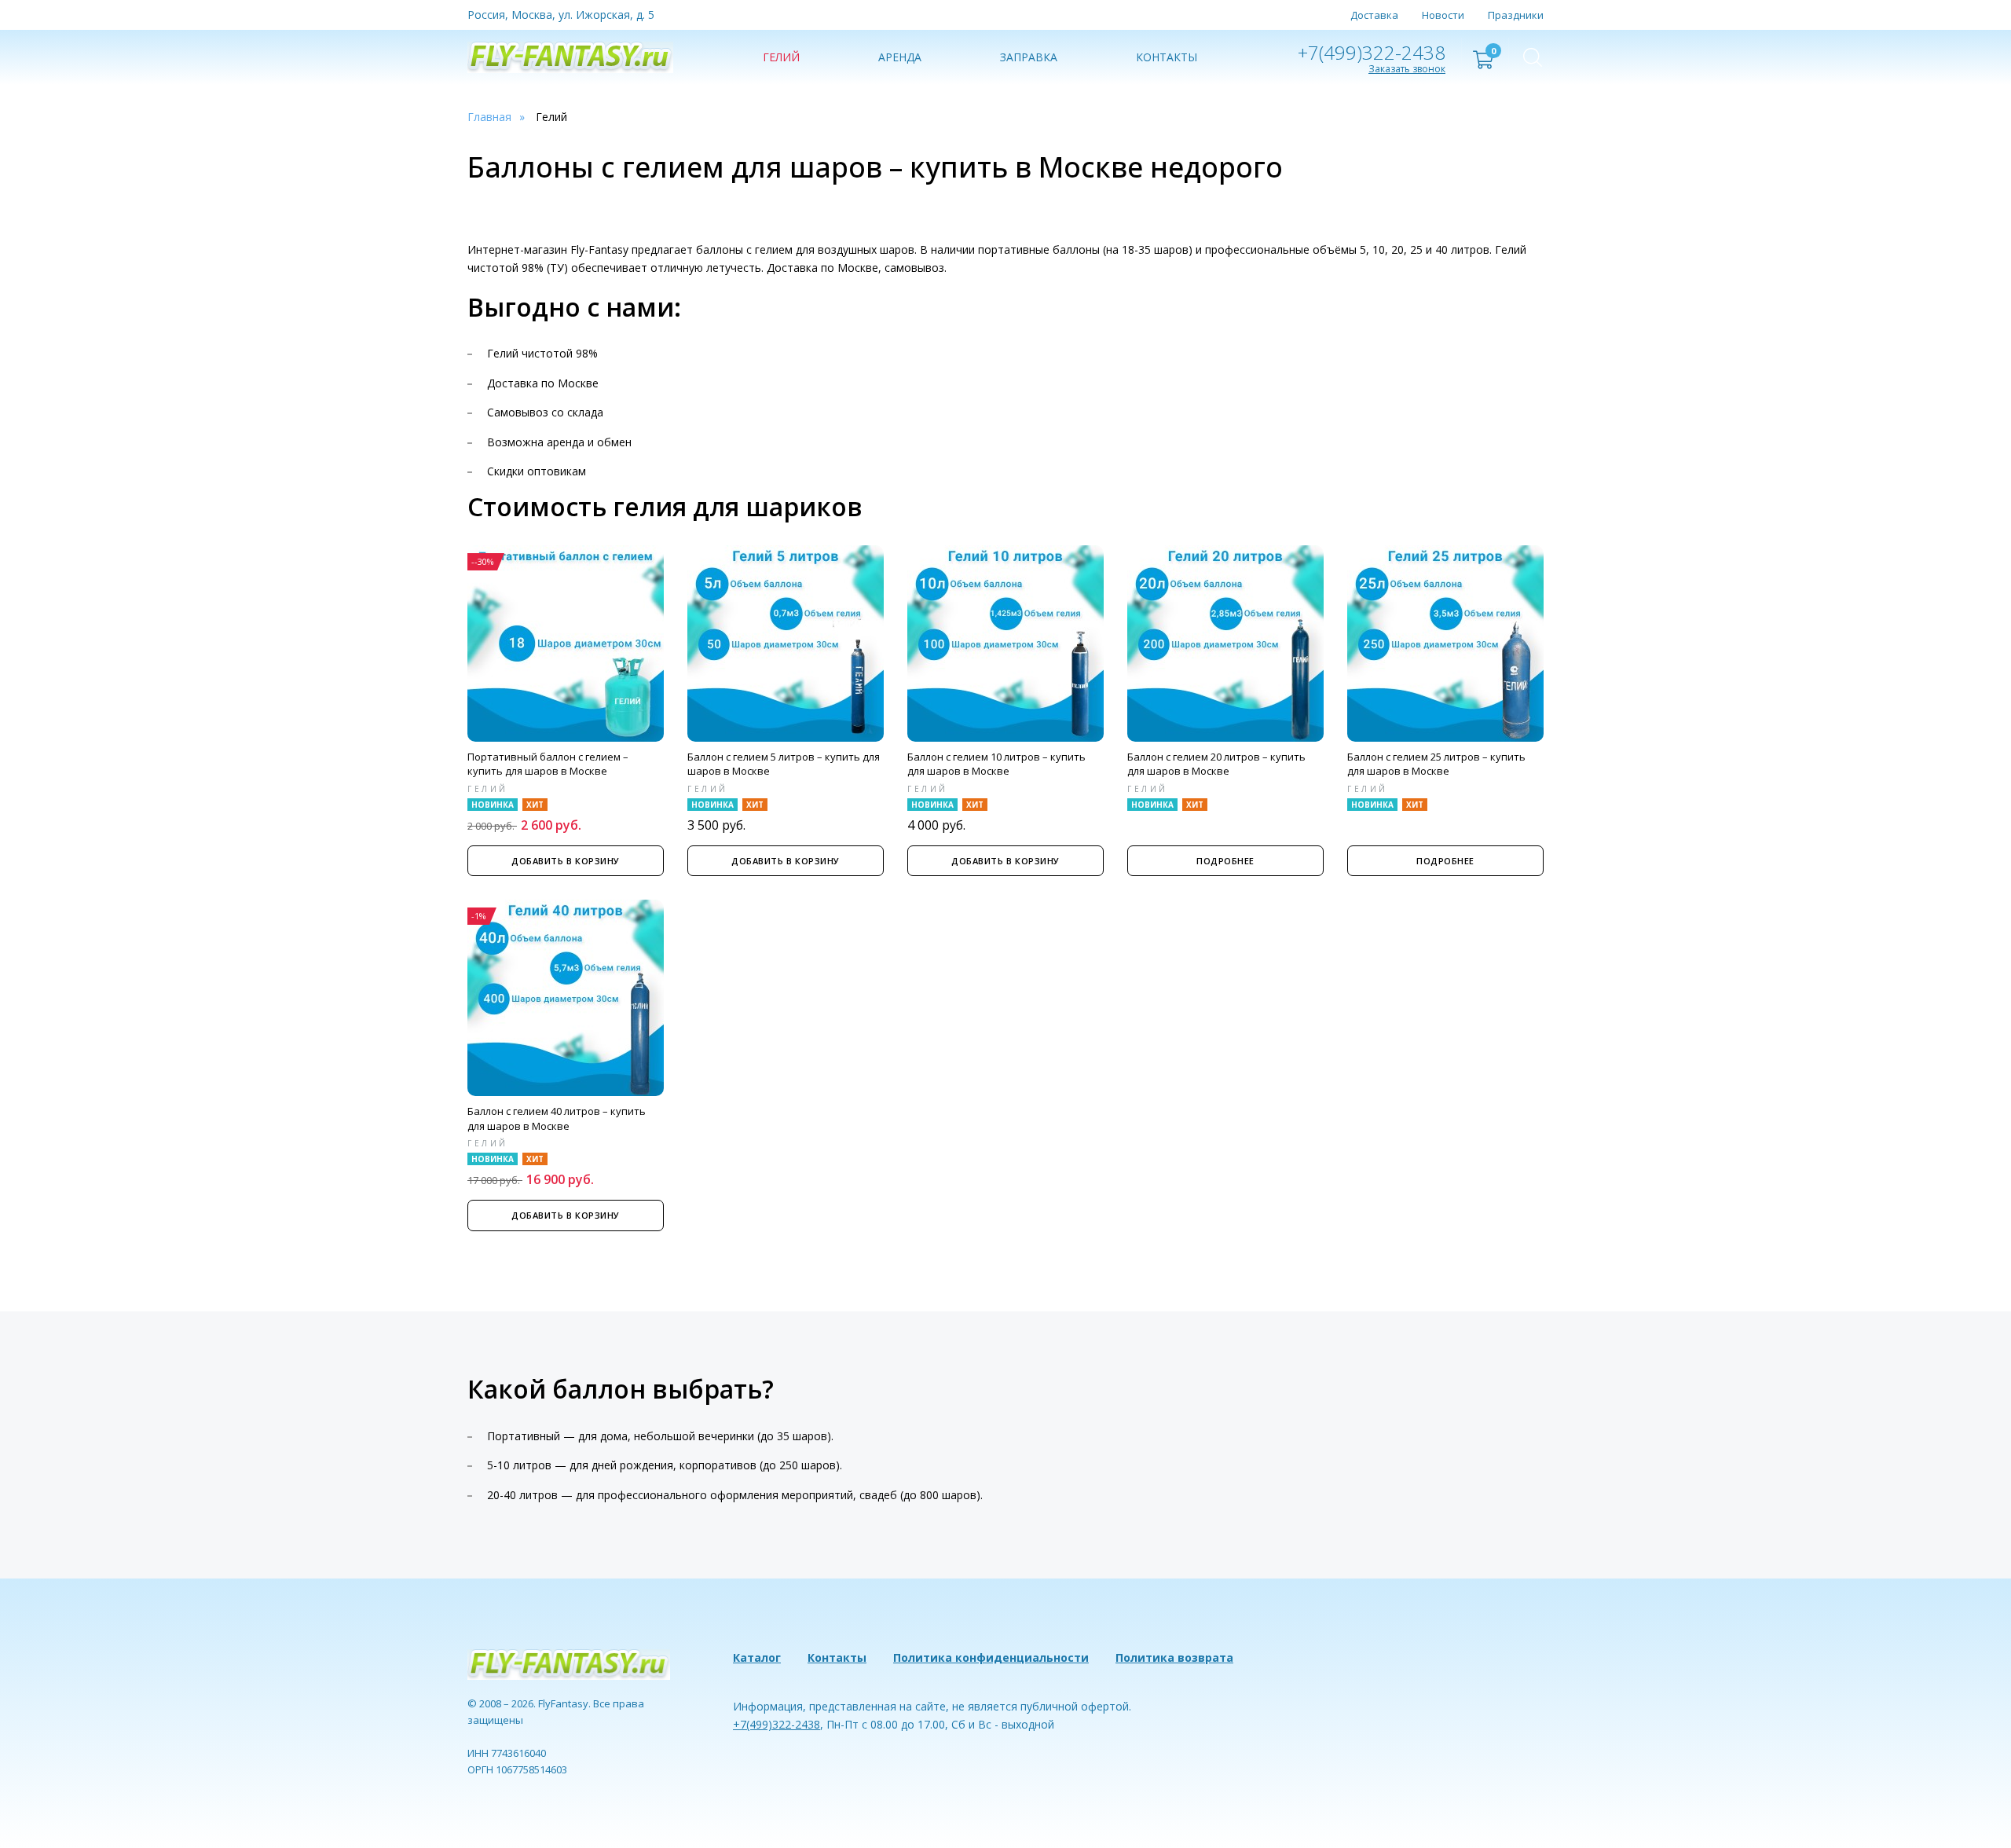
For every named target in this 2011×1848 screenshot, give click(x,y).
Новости (1443, 15)
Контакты (1167, 57)
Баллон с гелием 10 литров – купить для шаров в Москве (996, 764)
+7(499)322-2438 (1372, 52)
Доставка (1374, 15)
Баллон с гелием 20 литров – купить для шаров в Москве (1216, 764)
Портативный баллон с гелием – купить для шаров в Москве (548, 764)
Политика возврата (1174, 1657)
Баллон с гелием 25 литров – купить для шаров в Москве (1436, 764)
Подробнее (1225, 861)
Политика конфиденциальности (991, 1657)
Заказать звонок (1407, 69)
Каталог (757, 1657)
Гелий (781, 57)
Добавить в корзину (566, 861)
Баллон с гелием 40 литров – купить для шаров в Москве (557, 1118)
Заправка (1029, 57)
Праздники (1516, 15)
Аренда (900, 57)
